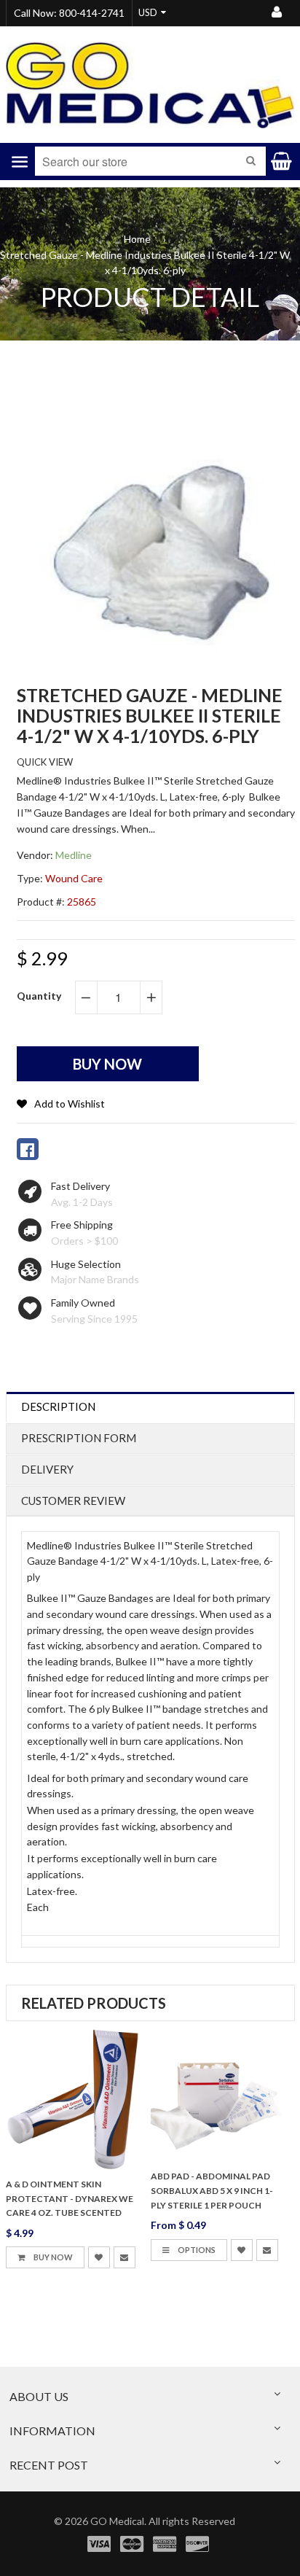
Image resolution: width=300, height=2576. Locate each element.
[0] (28, 1149)
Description (58, 1406)
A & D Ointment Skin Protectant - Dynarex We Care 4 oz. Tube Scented (70, 2199)
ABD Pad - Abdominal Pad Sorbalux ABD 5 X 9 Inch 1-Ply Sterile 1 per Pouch (212, 2191)
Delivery (47, 1469)
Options (196, 2250)
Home (137, 239)
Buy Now (52, 2257)
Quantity (39, 996)
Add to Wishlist (70, 1104)
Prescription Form (79, 1438)
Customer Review (73, 1501)
